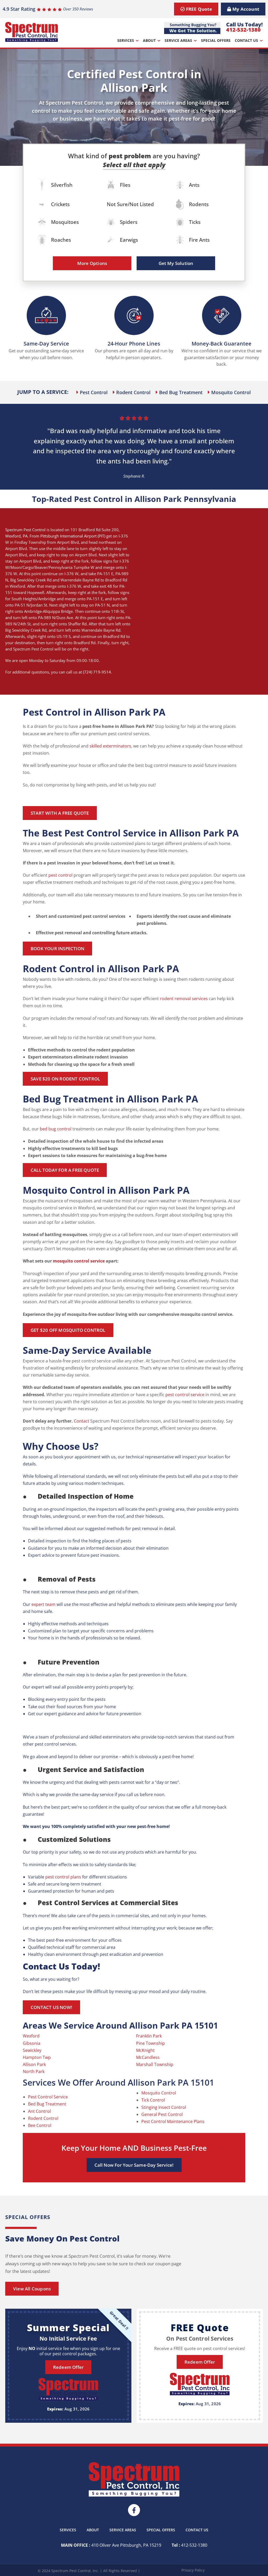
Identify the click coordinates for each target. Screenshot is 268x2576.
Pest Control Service (48, 2097)
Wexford (13, 536)
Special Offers (216, 40)
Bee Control (40, 2125)
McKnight (145, 2050)
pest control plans (63, 1877)
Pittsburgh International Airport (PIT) (73, 536)
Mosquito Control (159, 2093)
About (149, 40)
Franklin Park (149, 2036)
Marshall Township (155, 2064)
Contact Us (246, 40)
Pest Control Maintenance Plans (173, 2121)
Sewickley (32, 2050)
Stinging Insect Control (164, 2107)
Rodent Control (43, 2118)
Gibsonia (32, 2043)
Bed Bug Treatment (47, 2104)
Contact (82, 1421)
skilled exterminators (110, 746)
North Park (34, 2071)
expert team (43, 1604)
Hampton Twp (37, 2057)
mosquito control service (79, 1261)
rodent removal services (184, 999)
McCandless (148, 2057)
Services (126, 40)
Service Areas (178, 40)
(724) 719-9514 (97, 672)
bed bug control (56, 1129)
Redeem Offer (68, 2367)
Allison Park (34, 2064)
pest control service (185, 1395)
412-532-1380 (243, 30)
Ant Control (39, 2111)
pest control (60, 875)
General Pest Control (162, 2114)
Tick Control (153, 2100)
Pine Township (150, 2043)
